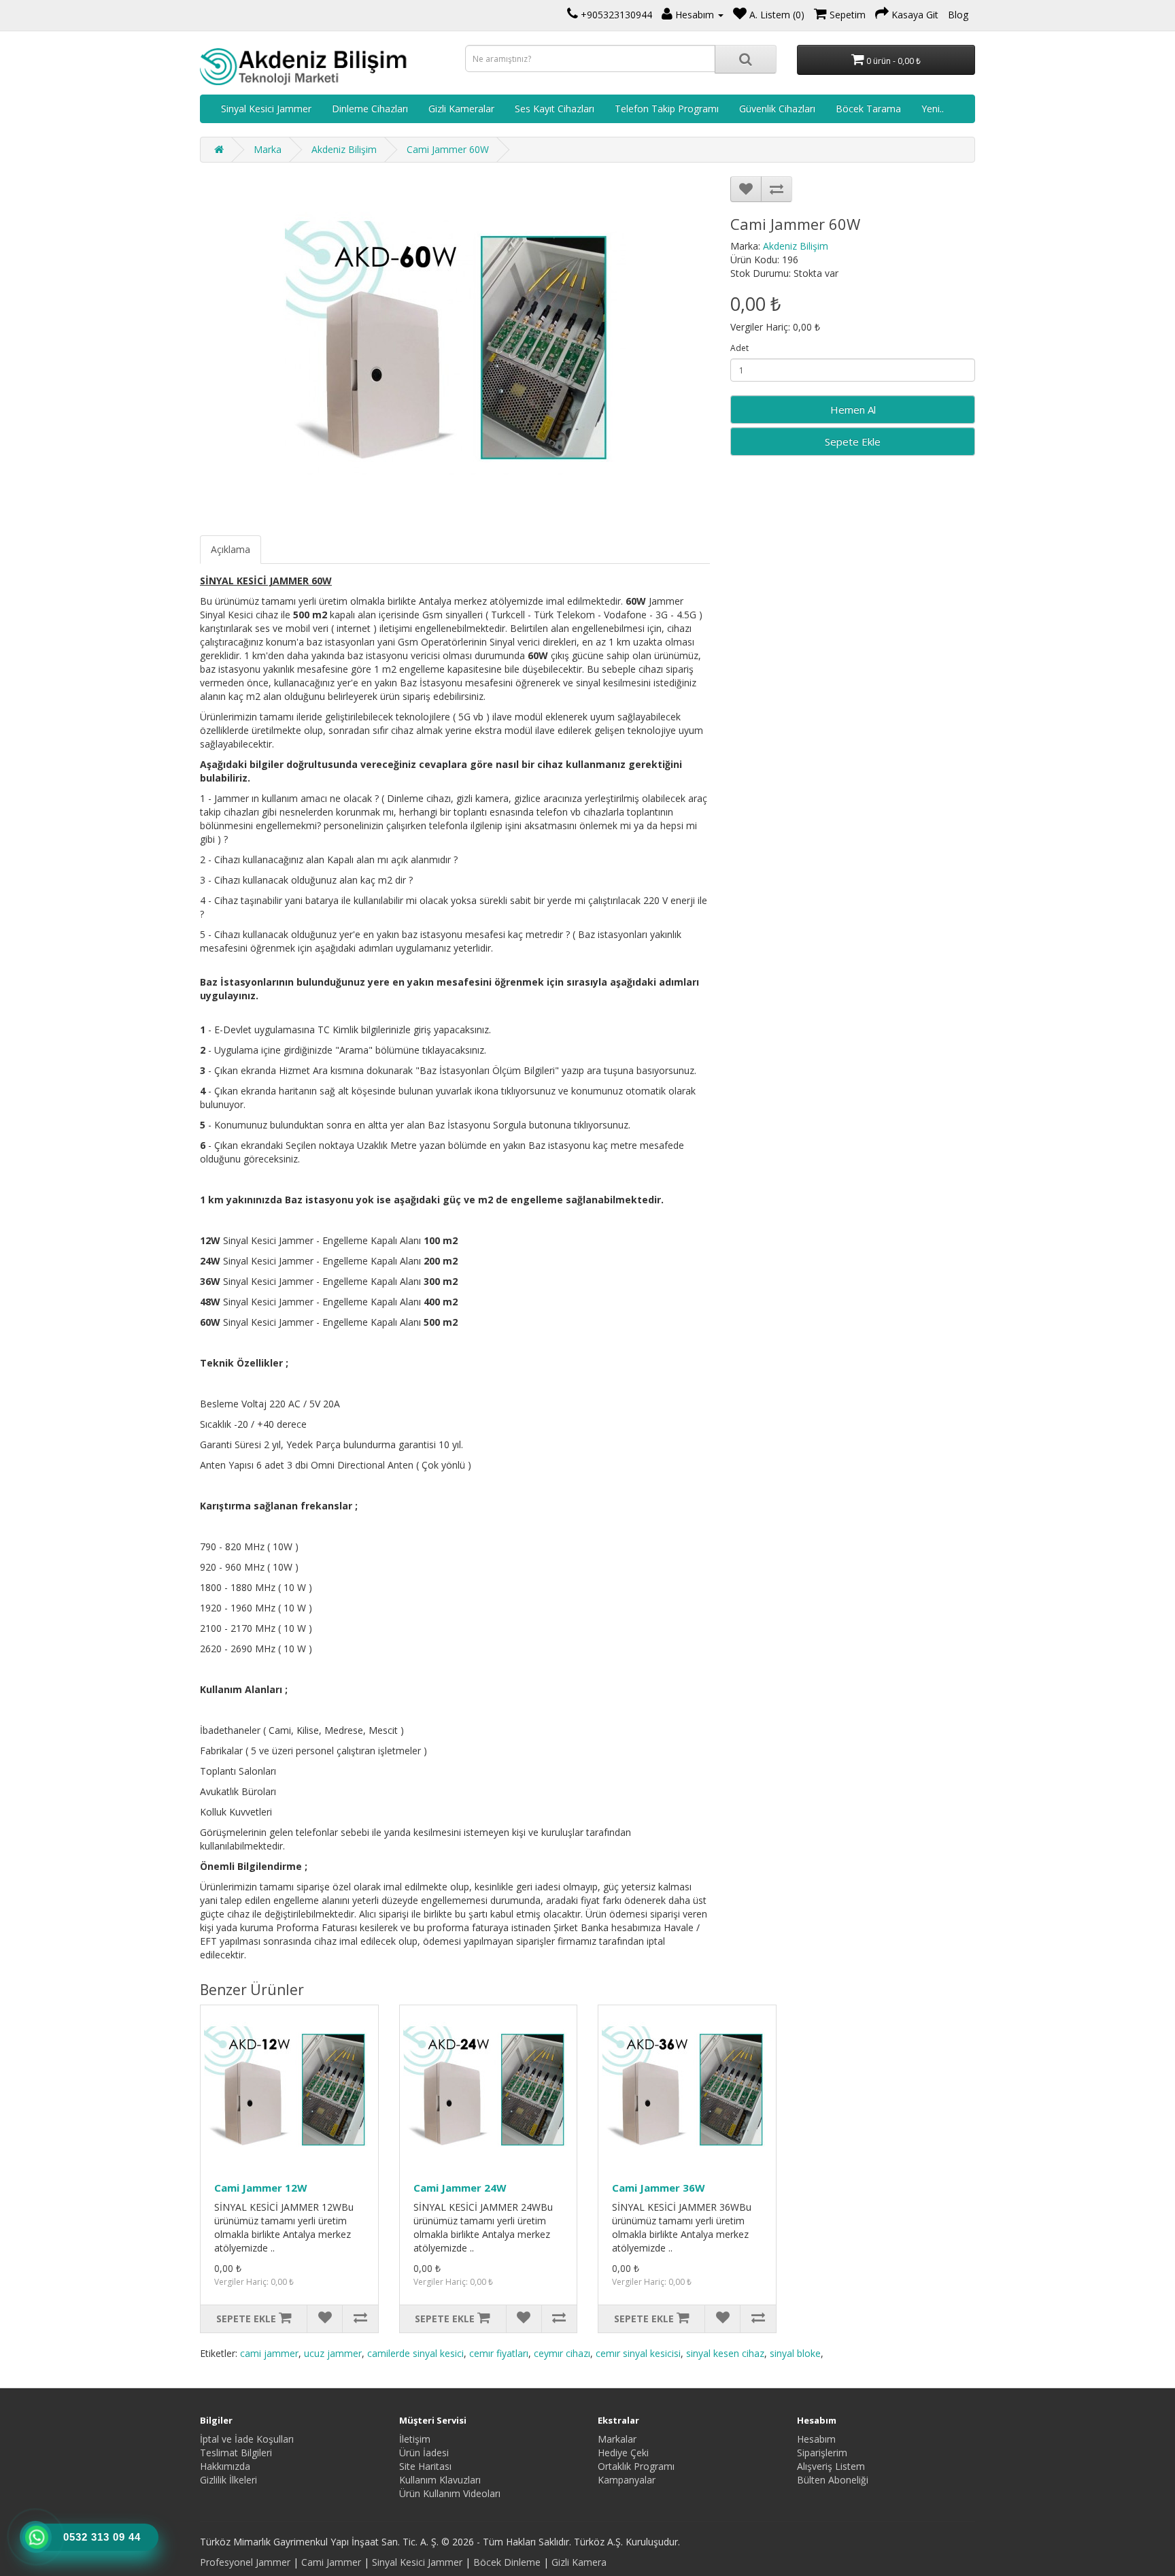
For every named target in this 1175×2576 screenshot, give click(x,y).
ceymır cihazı (562, 2353)
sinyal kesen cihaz (725, 2353)
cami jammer (269, 2353)
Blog (958, 15)
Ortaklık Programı (636, 2466)
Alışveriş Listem (831, 2466)
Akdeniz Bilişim (344, 149)
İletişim (415, 2439)
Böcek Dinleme (507, 2562)
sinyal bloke (795, 2353)
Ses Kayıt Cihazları (555, 108)
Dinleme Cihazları (370, 108)
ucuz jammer (333, 2353)
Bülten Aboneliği (833, 2480)
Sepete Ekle (853, 441)
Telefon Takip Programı (667, 108)
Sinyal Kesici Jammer (266, 108)
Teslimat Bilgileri (236, 2453)
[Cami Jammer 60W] (455, 349)
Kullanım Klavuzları (440, 2480)
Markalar (617, 2439)
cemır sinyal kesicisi (638, 2353)
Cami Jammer (331, 2562)
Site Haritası (425, 2466)
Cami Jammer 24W (460, 2188)
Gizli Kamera (579, 2562)
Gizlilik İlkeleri (228, 2480)
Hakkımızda (225, 2466)
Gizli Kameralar (461, 108)
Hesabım (816, 2439)
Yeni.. (933, 108)
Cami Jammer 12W (261, 2188)
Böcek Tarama (868, 108)
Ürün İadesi (424, 2453)
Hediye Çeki (623, 2453)
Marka (268, 149)
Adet (739, 348)
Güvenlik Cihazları (777, 108)
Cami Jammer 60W (448, 149)
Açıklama (231, 549)
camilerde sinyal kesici (415, 2353)
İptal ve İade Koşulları (247, 2439)
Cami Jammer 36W (659, 2188)
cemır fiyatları (499, 2353)
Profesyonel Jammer (245, 2562)
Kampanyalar (627, 2480)
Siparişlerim (822, 2453)
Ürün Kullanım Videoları (450, 2493)
